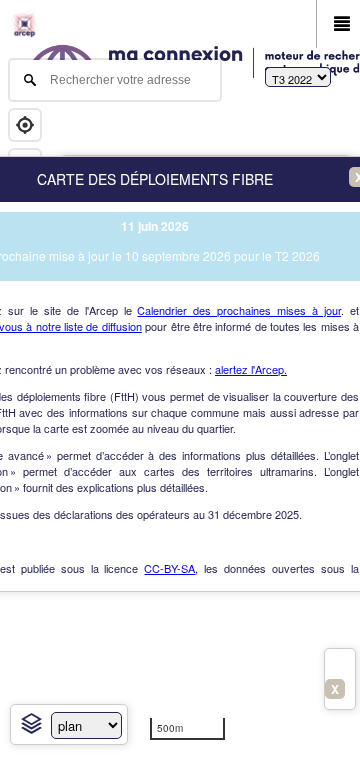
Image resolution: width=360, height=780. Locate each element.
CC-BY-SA (169, 568)
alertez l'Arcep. (251, 369)
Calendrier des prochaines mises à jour (239, 310)
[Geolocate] (25, 125)
